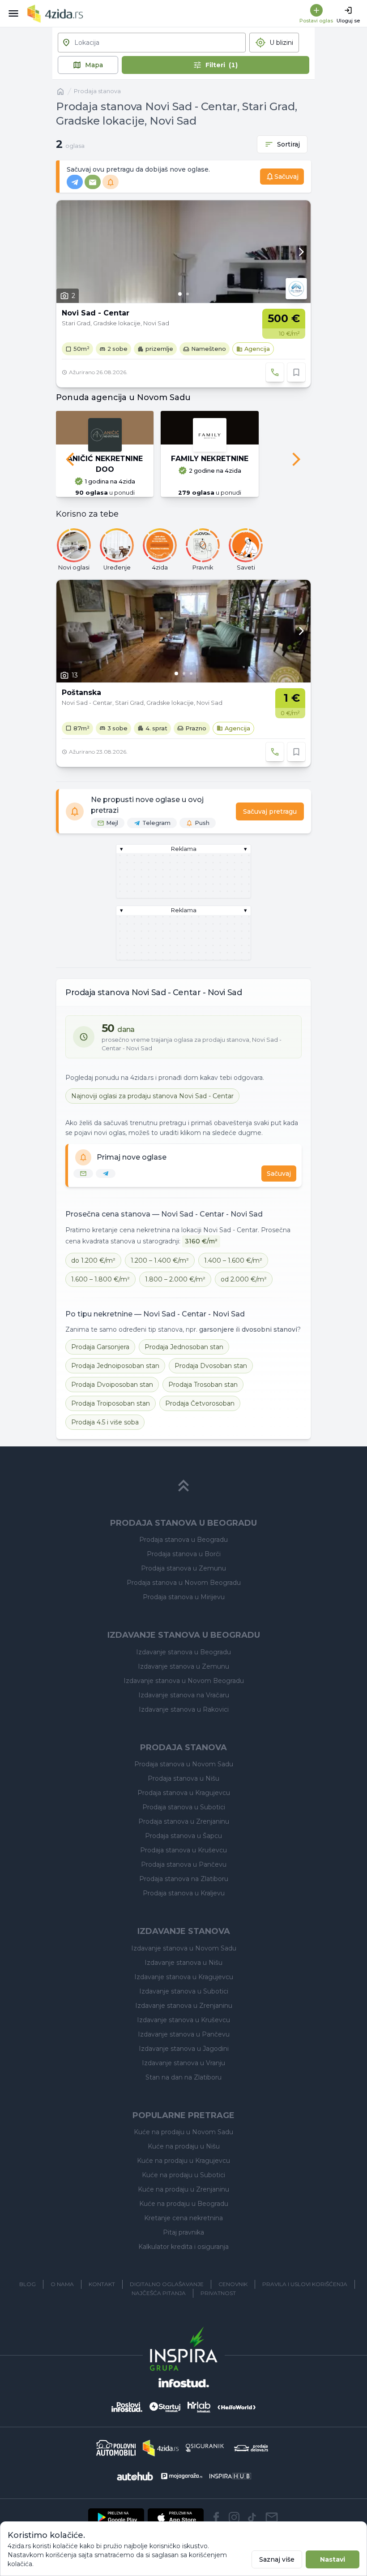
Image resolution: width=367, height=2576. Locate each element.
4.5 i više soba (105, 1422)
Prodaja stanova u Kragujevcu (184, 1793)
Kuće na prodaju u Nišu (184, 2146)
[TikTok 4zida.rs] (252, 2517)
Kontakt (102, 2284)
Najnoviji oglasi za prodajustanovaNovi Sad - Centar (152, 1096)
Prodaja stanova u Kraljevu (184, 1893)
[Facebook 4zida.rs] (216, 2517)
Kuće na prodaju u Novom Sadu (183, 2132)
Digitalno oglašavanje (167, 2284)
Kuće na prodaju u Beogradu (184, 2204)
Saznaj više (277, 2559)
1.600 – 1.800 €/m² (100, 1279)
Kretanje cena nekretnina (183, 2218)
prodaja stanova (97, 91)
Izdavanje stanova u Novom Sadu (184, 1948)
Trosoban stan (203, 1385)
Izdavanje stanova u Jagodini (184, 2049)
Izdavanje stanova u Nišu (183, 1963)
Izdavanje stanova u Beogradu (183, 1652)
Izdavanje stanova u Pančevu (184, 2034)
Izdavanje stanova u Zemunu (183, 1666)
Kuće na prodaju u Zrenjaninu (183, 2189)
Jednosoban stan (184, 1347)
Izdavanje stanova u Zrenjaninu (184, 2006)
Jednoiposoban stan (115, 1366)
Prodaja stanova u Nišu (183, 1778)
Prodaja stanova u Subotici (184, 1807)
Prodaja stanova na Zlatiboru (184, 1879)
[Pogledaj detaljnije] (183, 252)
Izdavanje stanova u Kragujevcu (184, 1977)
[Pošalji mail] (272, 2517)
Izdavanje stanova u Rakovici (184, 1709)
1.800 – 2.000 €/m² (175, 1279)
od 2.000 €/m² (244, 1279)
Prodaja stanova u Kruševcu (183, 1850)
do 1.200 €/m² (93, 1260)
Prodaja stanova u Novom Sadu (184, 1764)
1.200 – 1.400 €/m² (160, 1260)
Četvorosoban (200, 1403)
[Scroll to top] (183, 1486)
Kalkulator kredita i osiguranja (183, 2247)
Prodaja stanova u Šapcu (183, 1836)
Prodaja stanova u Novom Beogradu (184, 1583)
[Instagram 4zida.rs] (234, 2517)
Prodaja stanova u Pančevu (184, 1864)
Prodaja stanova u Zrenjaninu (184, 1821)
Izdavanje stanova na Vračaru (184, 1695)
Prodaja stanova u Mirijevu (184, 1597)
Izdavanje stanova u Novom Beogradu (184, 1681)
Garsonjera (100, 1347)
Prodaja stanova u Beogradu (183, 1540)
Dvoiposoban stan (112, 1385)
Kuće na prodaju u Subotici (183, 2175)
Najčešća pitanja (159, 2293)
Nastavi (333, 2559)
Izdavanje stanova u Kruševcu (183, 2020)
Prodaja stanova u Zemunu (183, 1568)
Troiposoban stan (111, 1403)
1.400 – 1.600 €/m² (233, 1260)
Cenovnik (233, 2284)
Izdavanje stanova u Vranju (183, 2063)
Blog (28, 2284)
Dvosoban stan (211, 1366)
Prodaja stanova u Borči (184, 1554)
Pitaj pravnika (183, 2232)
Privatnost (218, 2293)
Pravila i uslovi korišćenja (305, 2284)
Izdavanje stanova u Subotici (184, 1991)
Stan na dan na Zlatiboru (183, 2077)
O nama (62, 2284)
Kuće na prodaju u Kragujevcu (183, 2161)
